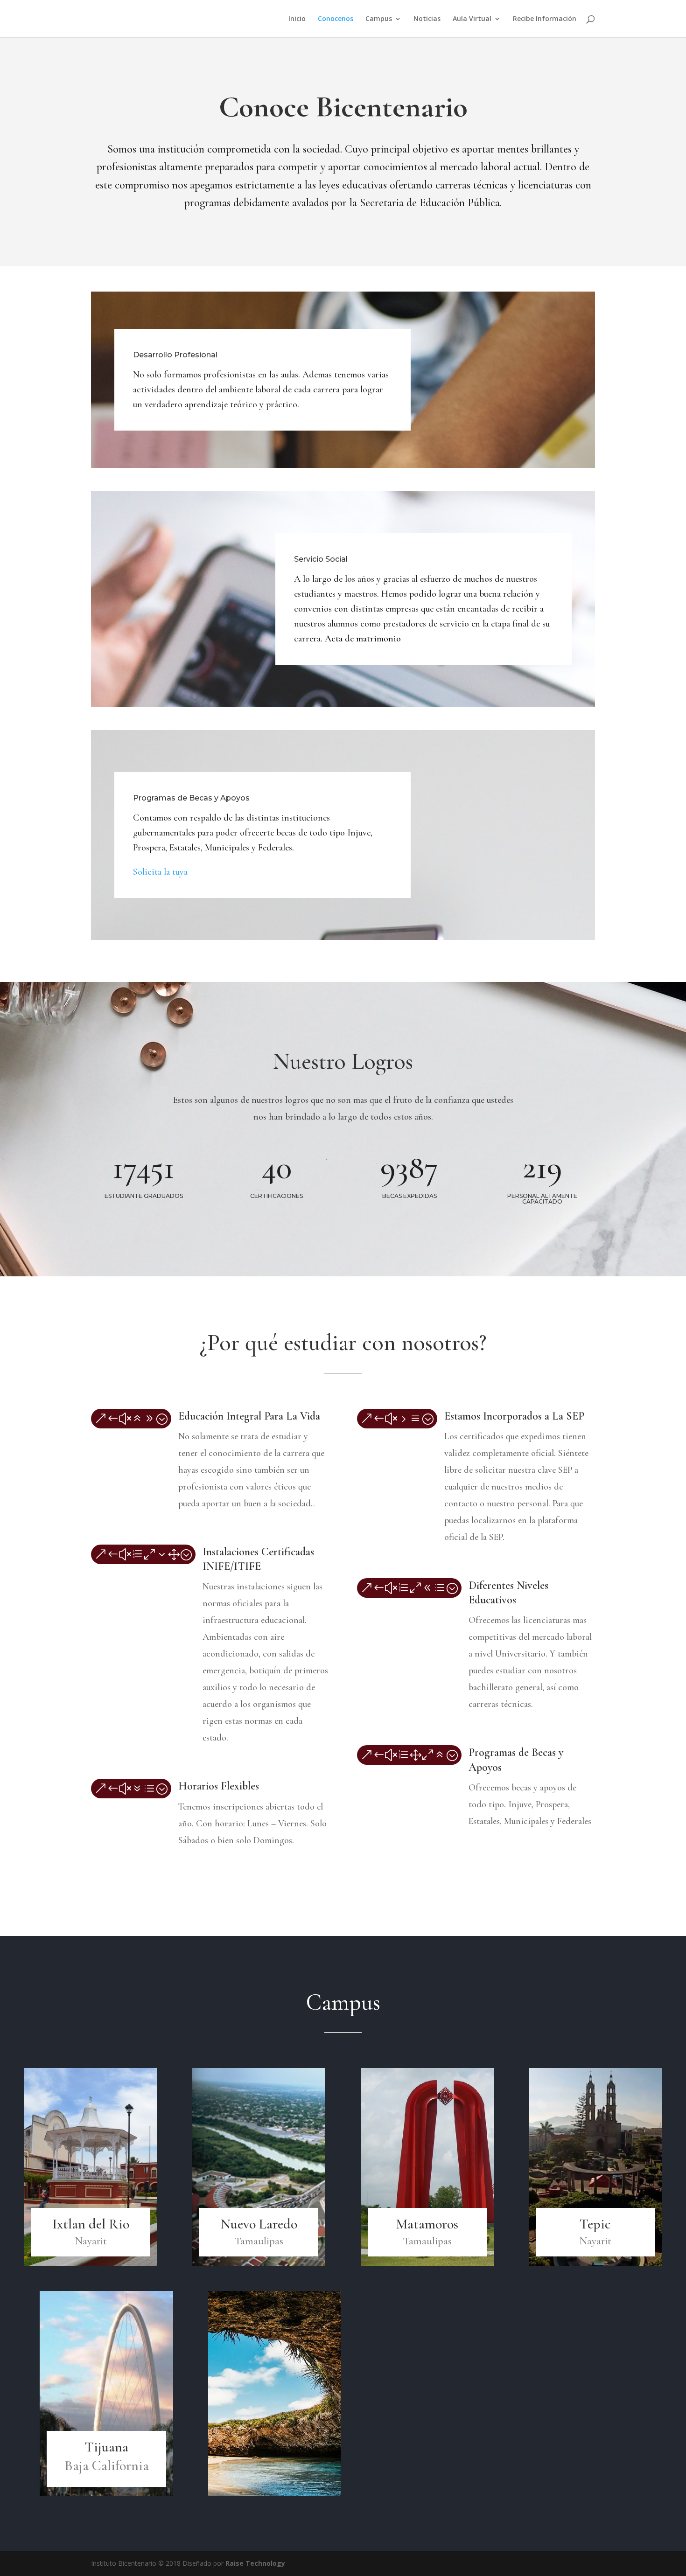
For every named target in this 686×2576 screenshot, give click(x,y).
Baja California (107, 2466)
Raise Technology (255, 2563)
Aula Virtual (472, 19)
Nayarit (91, 2241)
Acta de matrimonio (363, 639)
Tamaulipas (259, 2241)
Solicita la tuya (160, 872)
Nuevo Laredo (259, 2224)
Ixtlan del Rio (91, 2224)
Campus (379, 19)
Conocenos (336, 19)
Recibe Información (545, 19)
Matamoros (427, 2224)
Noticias (427, 19)
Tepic (595, 2224)
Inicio (297, 19)
